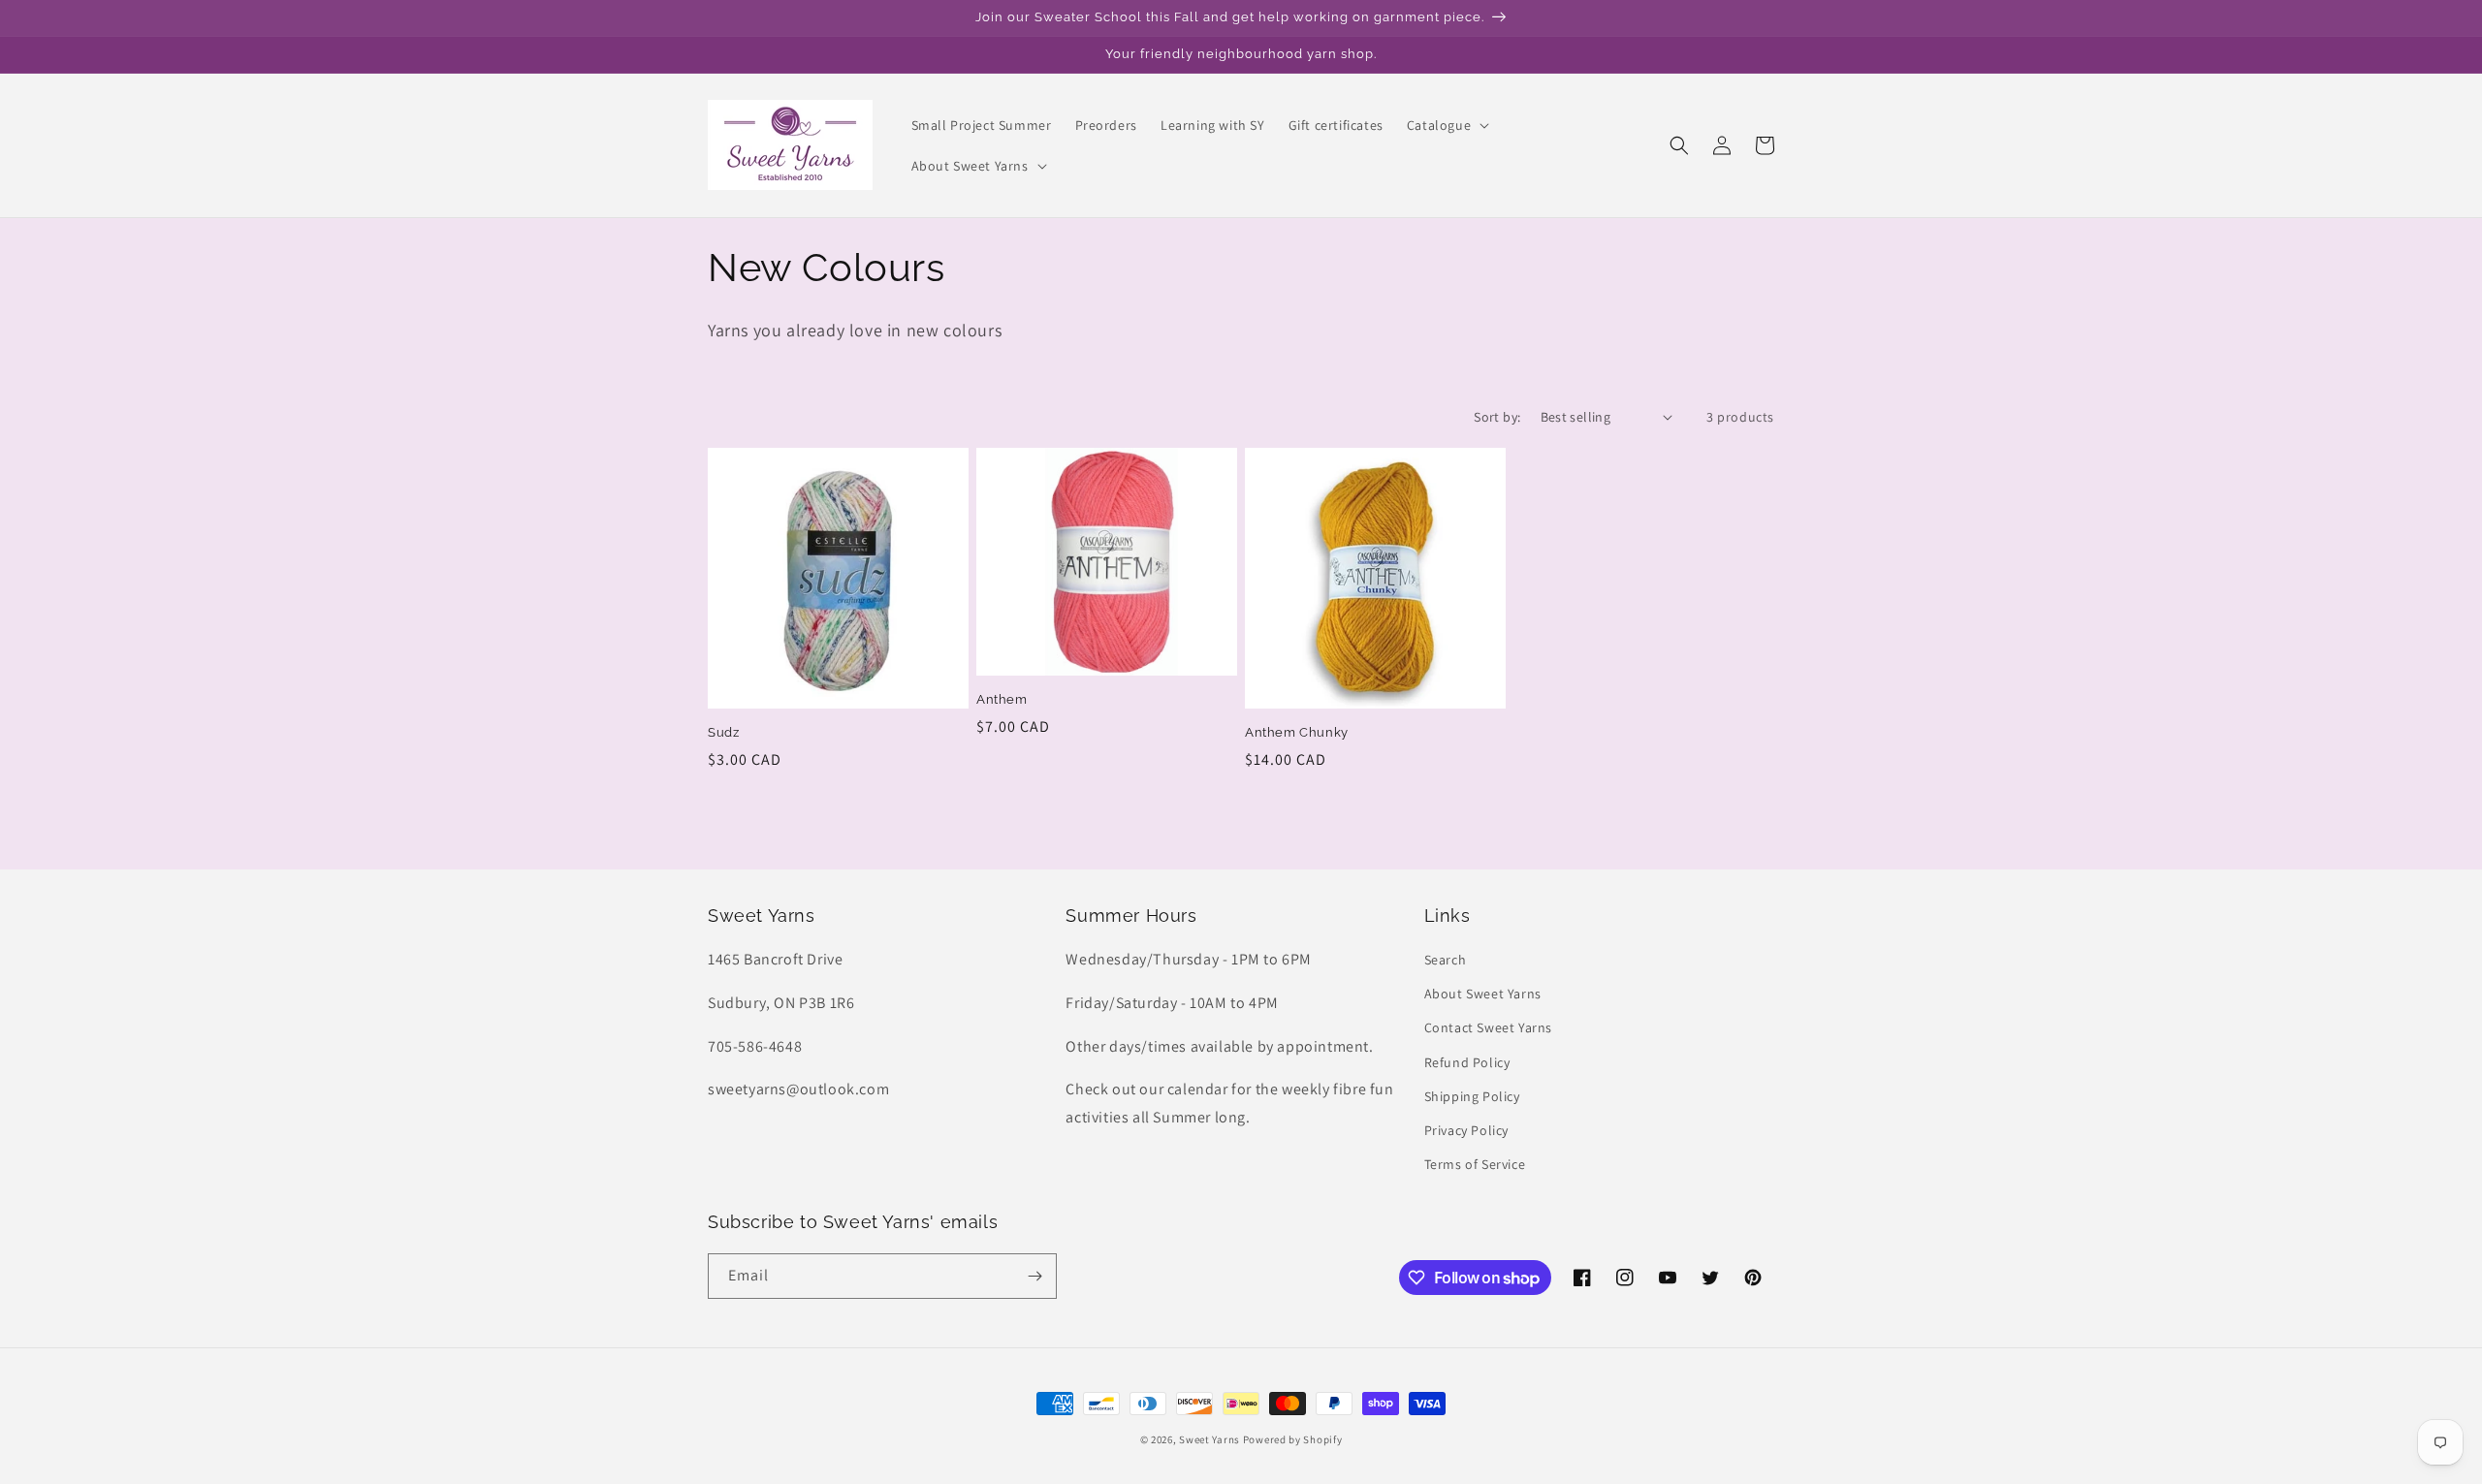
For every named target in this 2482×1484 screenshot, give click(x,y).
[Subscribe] (1034, 1276)
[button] (1446, 125)
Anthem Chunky (1297, 732)
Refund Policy (1467, 1062)
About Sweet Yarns (1483, 994)
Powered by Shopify (1293, 1439)
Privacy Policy (1466, 1130)
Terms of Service (1475, 1164)
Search (1446, 960)
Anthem (1002, 699)
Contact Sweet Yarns (1488, 1027)
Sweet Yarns (1209, 1439)
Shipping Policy (1472, 1096)
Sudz (723, 732)
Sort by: (1497, 417)
